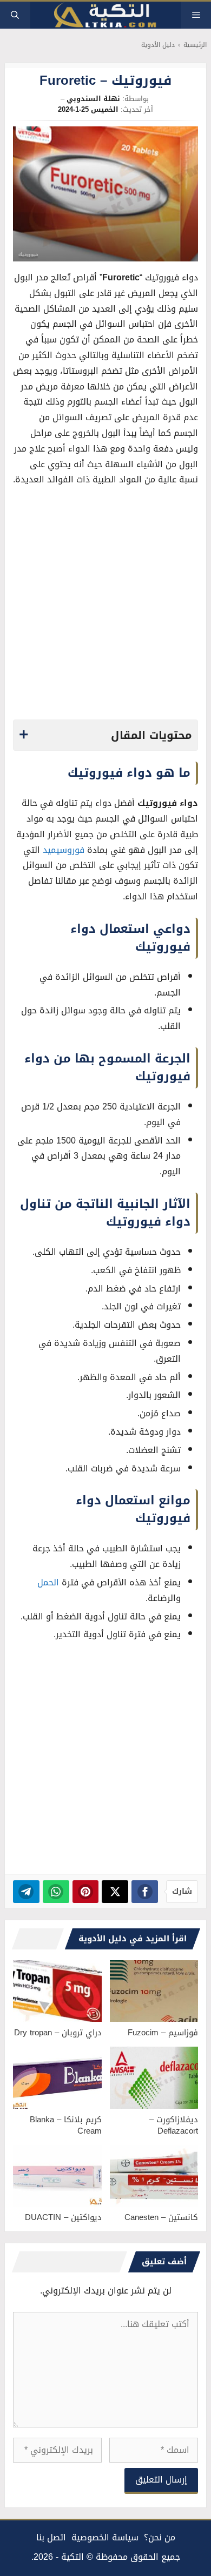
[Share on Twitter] (115, 1892)
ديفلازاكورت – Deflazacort (174, 2125)
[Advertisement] (105, 606)
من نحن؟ (160, 2537)
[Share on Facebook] (145, 1892)
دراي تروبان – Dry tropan (58, 2033)
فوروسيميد (64, 850)
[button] (15, 15)
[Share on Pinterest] (86, 1892)
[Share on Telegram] (26, 1892)
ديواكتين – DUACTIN (63, 2217)
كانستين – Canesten (161, 2217)
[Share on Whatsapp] (56, 1892)
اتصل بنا (51, 2537)
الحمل (48, 1582)
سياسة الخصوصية (105, 2537)
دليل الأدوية (158, 45)
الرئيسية (195, 45)
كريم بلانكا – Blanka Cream (66, 2125)
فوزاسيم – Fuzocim (163, 2033)
